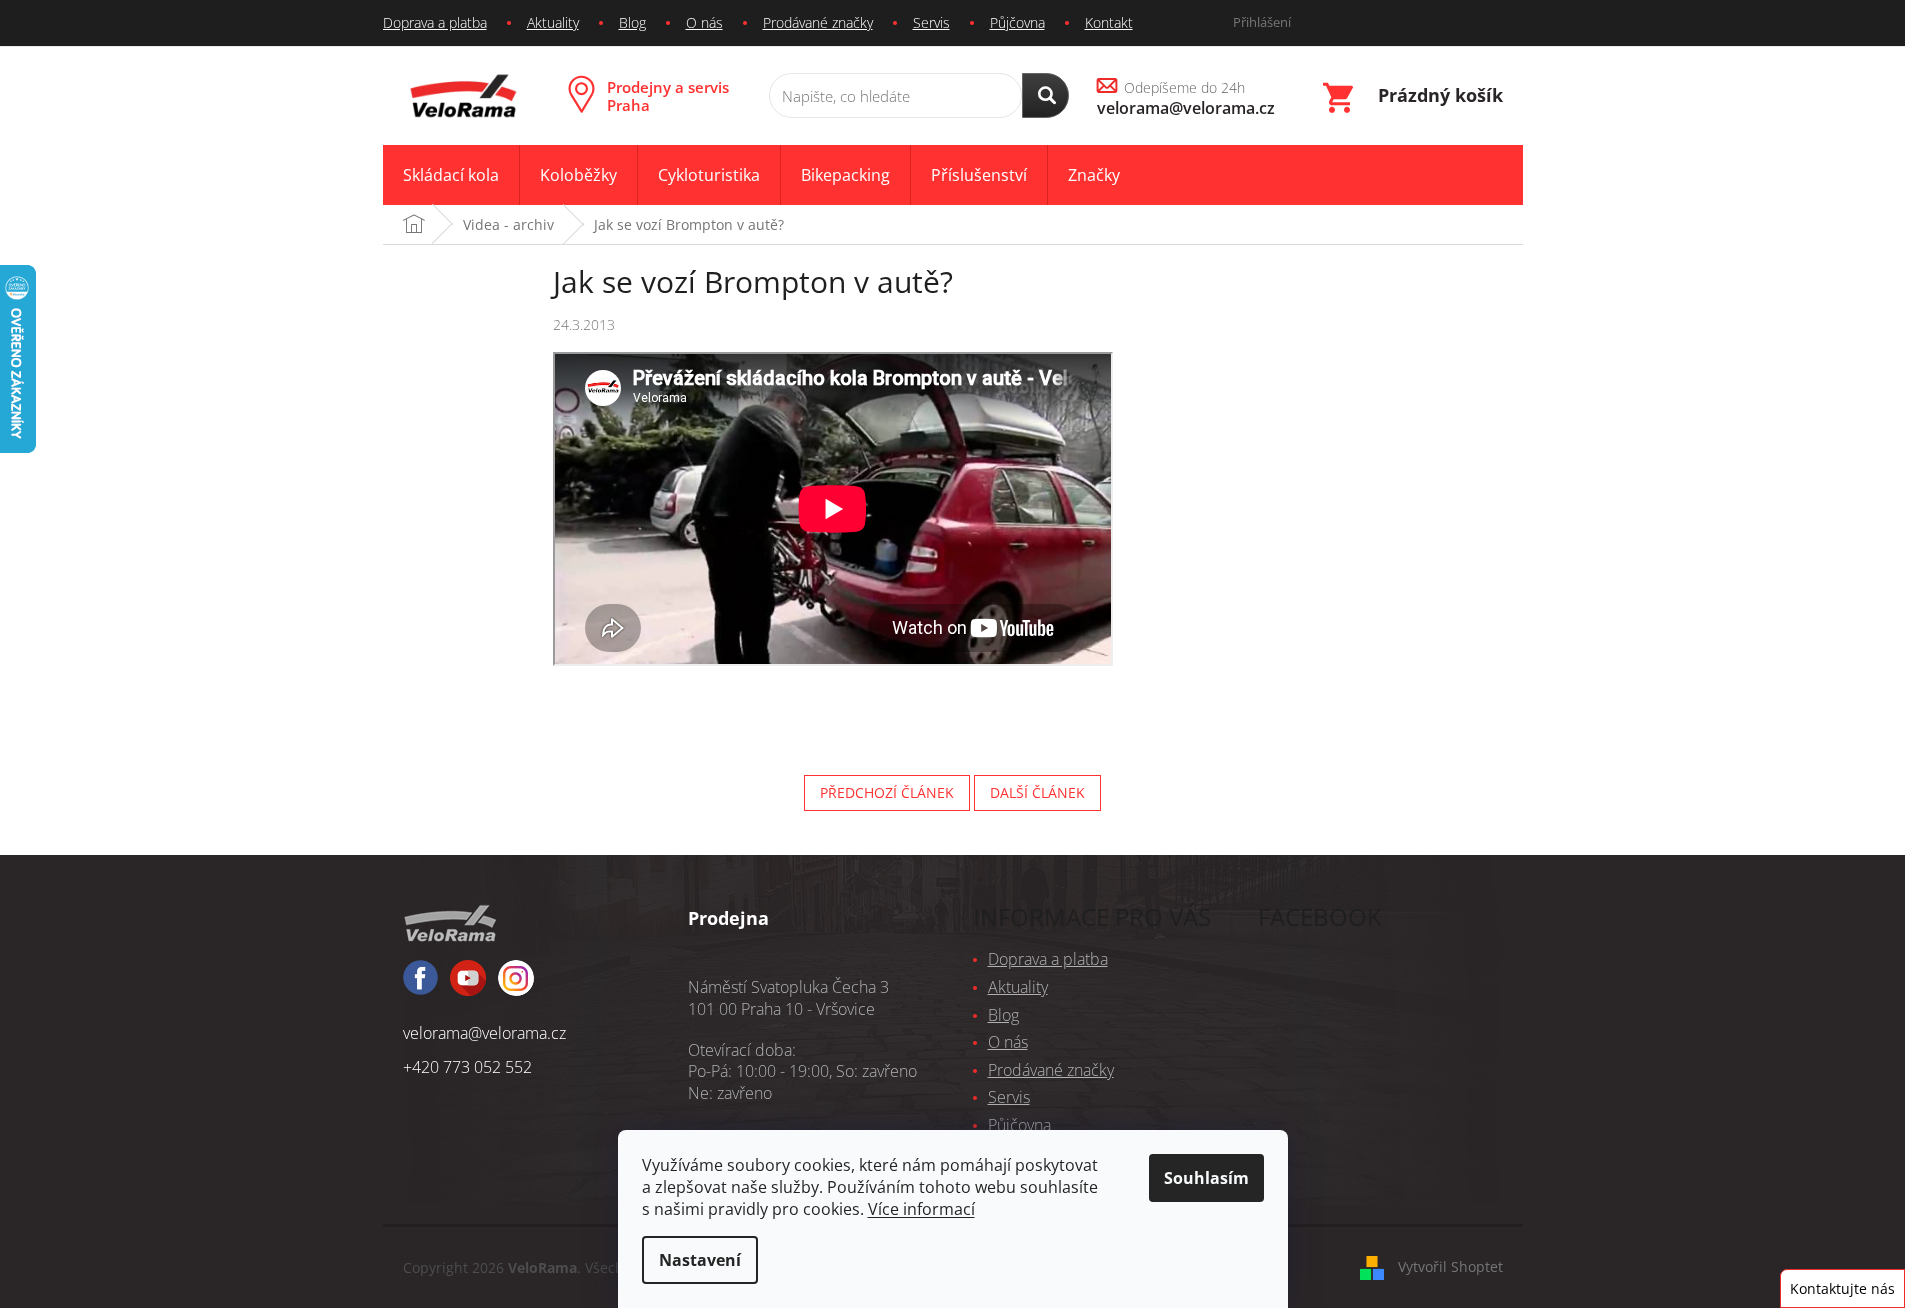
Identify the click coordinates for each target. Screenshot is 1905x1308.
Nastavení (700, 1260)
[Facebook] (420, 986)
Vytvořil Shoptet (1450, 1265)
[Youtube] (516, 987)
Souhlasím (1206, 1178)
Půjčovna (1017, 22)
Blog (632, 22)
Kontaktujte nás (1842, 1288)
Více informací (921, 1209)
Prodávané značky (818, 22)
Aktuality (553, 22)
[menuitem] (451, 175)
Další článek (1037, 792)
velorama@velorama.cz (484, 1033)
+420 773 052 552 (467, 1067)
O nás (704, 22)
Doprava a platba (435, 22)
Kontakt (1109, 22)
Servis (931, 22)
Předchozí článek (887, 792)
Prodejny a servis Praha (668, 96)
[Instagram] (468, 987)
